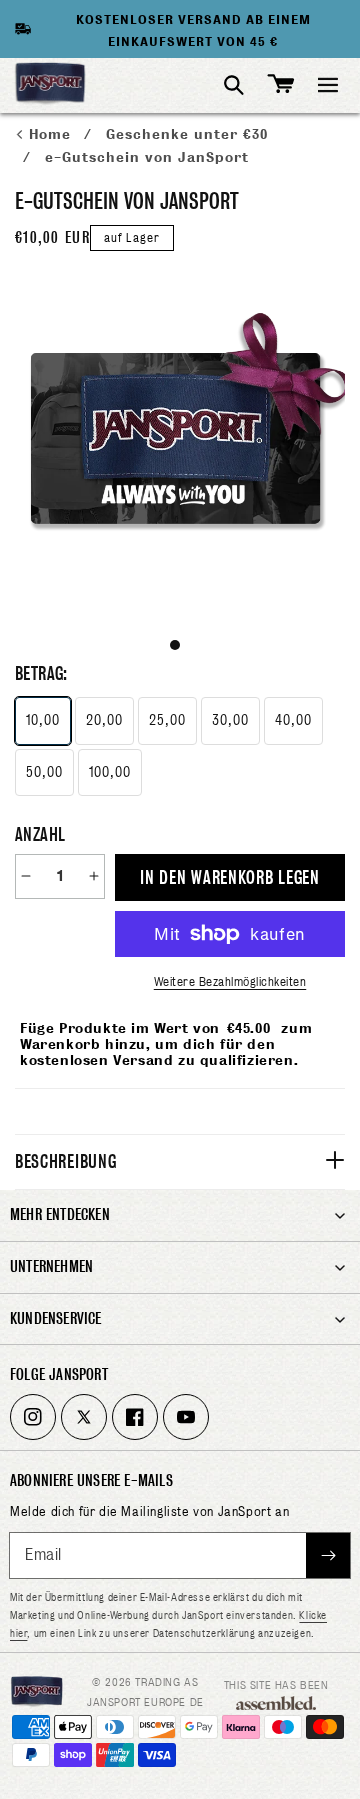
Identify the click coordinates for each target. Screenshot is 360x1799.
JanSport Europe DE (145, 1702)
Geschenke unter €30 (187, 134)
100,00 (110, 772)
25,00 (167, 720)
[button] (328, 85)
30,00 (230, 720)
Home (52, 134)
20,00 (104, 720)
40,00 (293, 720)
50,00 (44, 772)
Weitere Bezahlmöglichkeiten (230, 981)
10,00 (43, 720)
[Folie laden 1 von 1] (175, 645)
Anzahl (40, 834)
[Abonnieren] (328, 1555)
